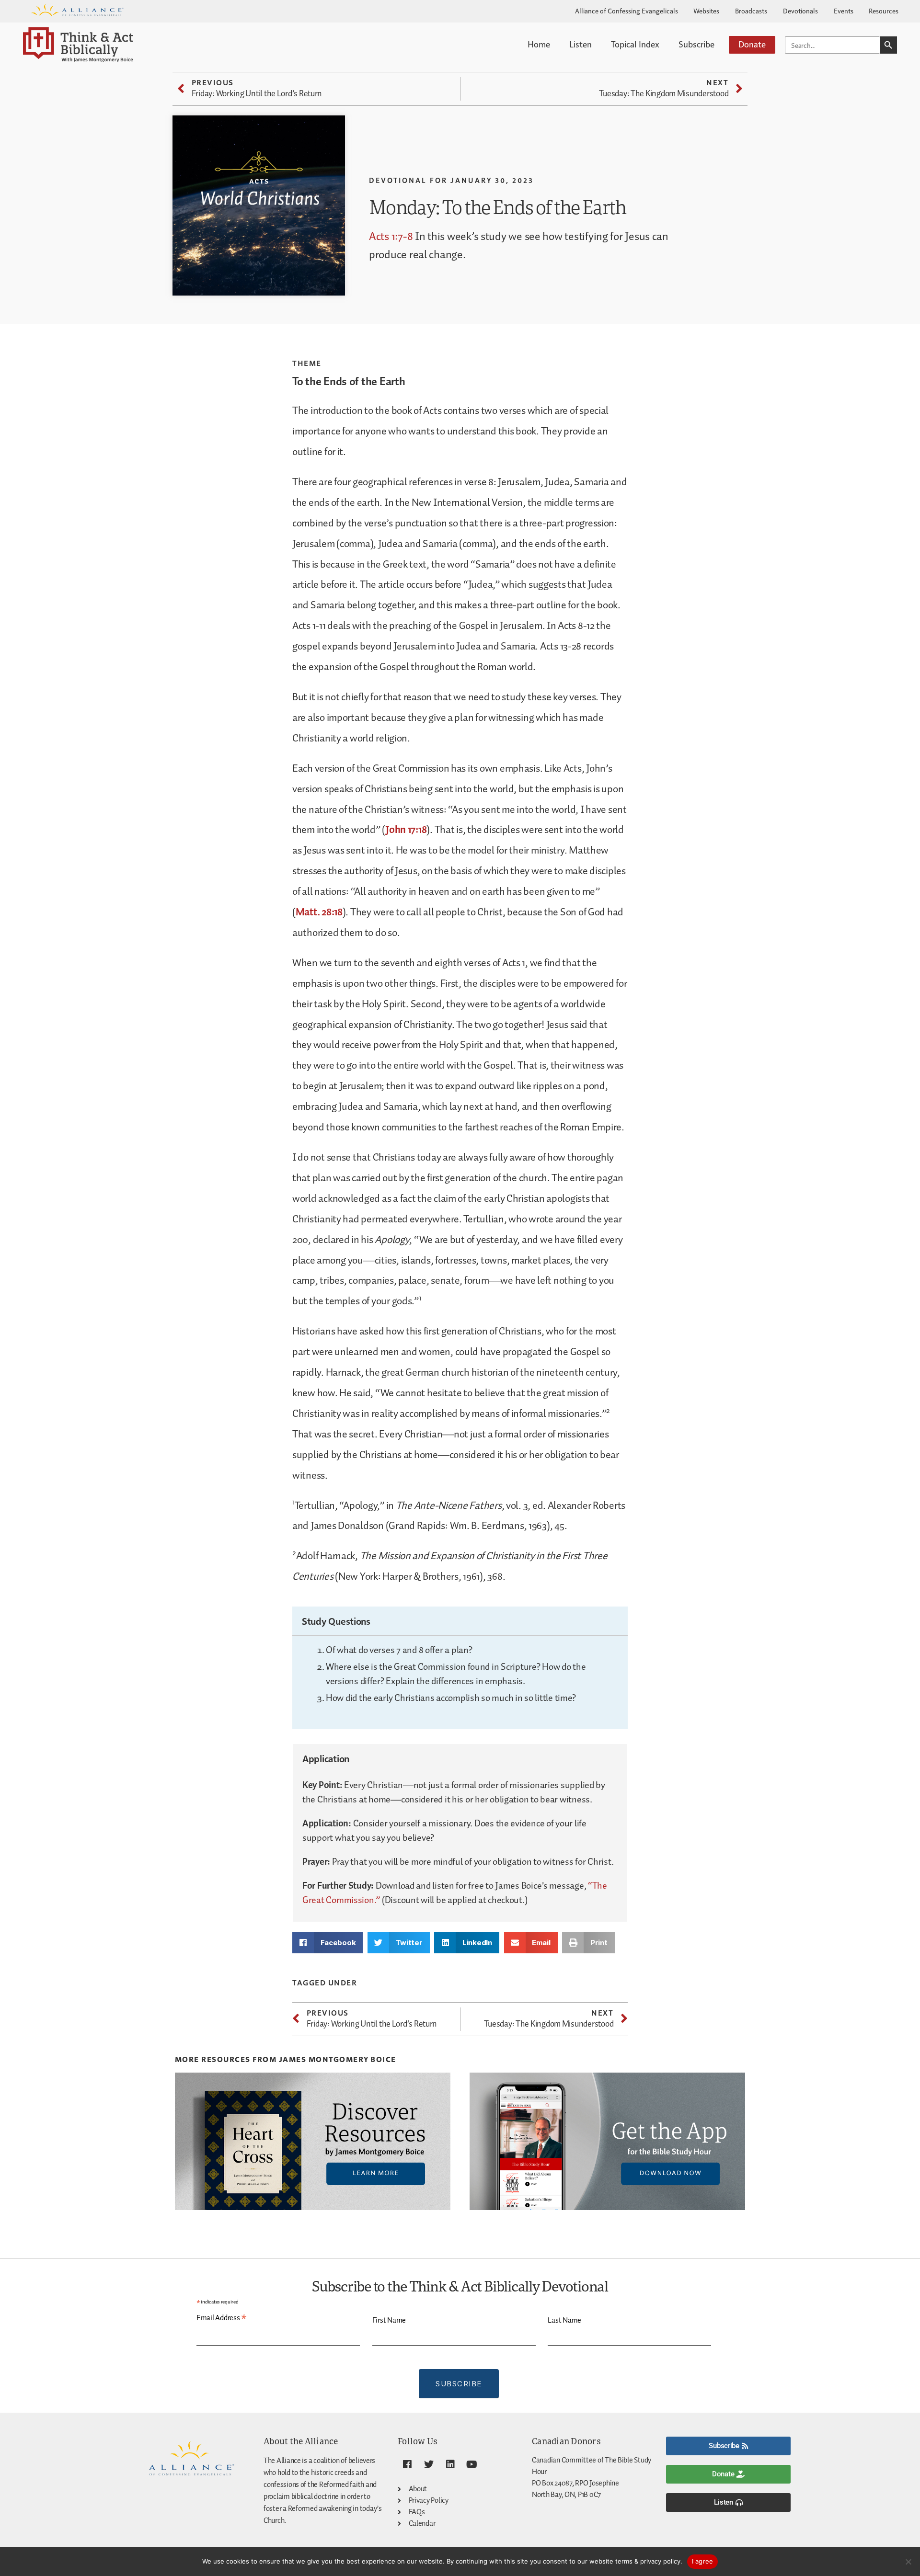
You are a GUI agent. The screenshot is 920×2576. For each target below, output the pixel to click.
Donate (752, 44)
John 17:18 (406, 830)
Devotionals (800, 11)
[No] (908, 2562)
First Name (389, 2320)
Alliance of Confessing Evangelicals (627, 11)
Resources (884, 11)
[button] (328, 1943)
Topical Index (635, 44)
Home (539, 44)
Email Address (222, 2318)
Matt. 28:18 (319, 912)
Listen (581, 44)
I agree (703, 2561)
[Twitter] (429, 2464)
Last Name (564, 2320)
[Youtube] (471, 2464)
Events (844, 11)
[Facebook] (407, 2464)
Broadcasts (751, 11)
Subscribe (696, 44)
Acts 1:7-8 (391, 237)
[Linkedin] (450, 2464)
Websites (706, 11)
